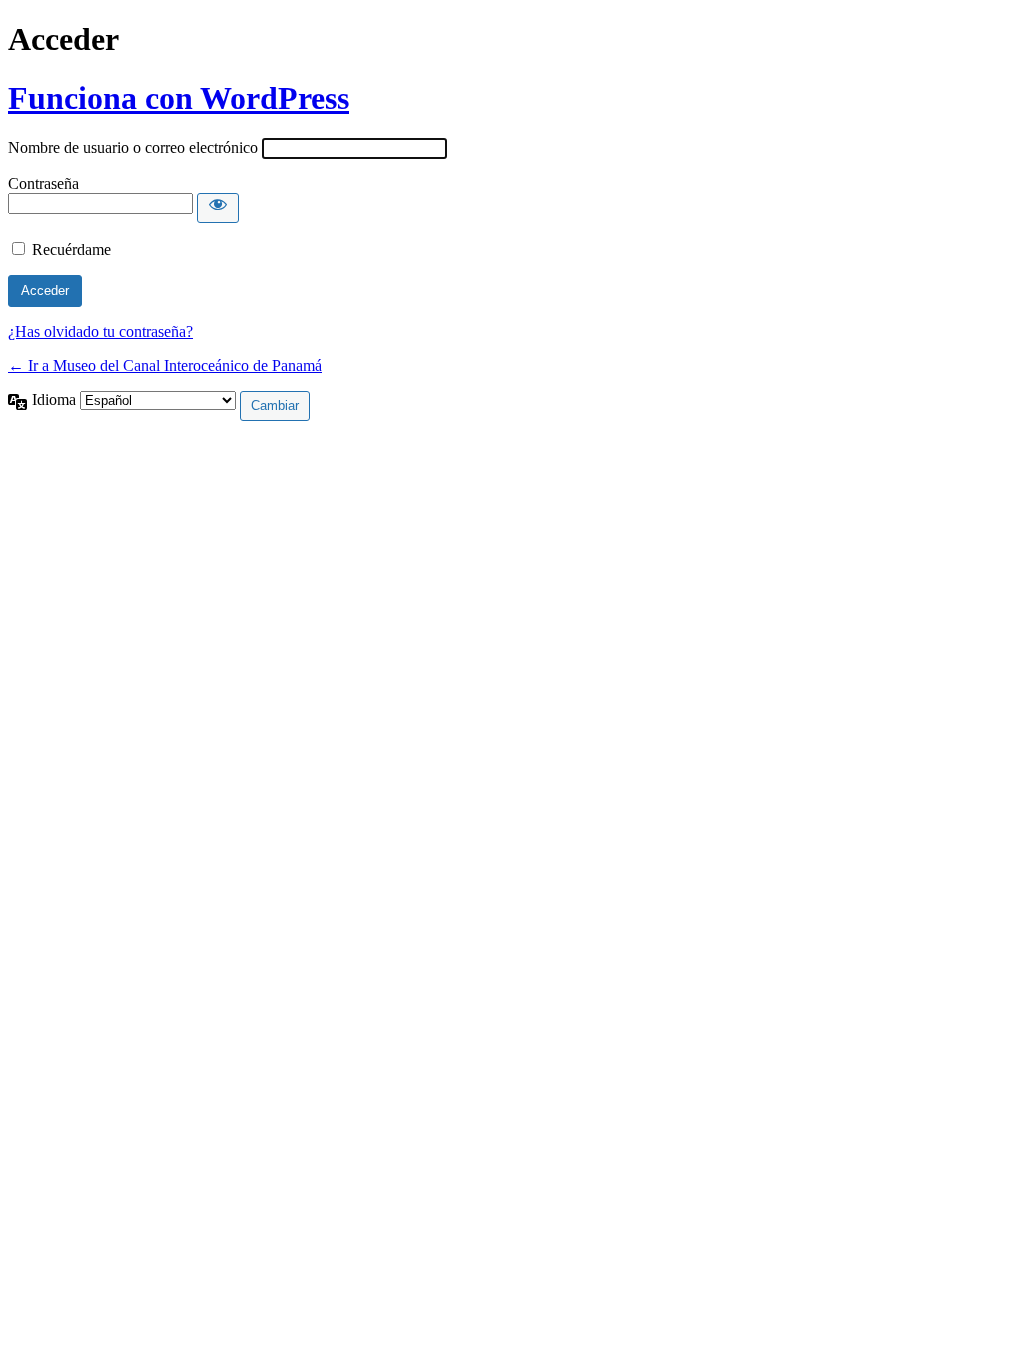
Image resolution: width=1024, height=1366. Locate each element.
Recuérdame (71, 249)
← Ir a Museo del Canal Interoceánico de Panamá (165, 365)
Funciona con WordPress (178, 98)
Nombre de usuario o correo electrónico (133, 147)
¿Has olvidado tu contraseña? (100, 331)
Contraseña (43, 183)
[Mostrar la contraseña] (218, 208)
